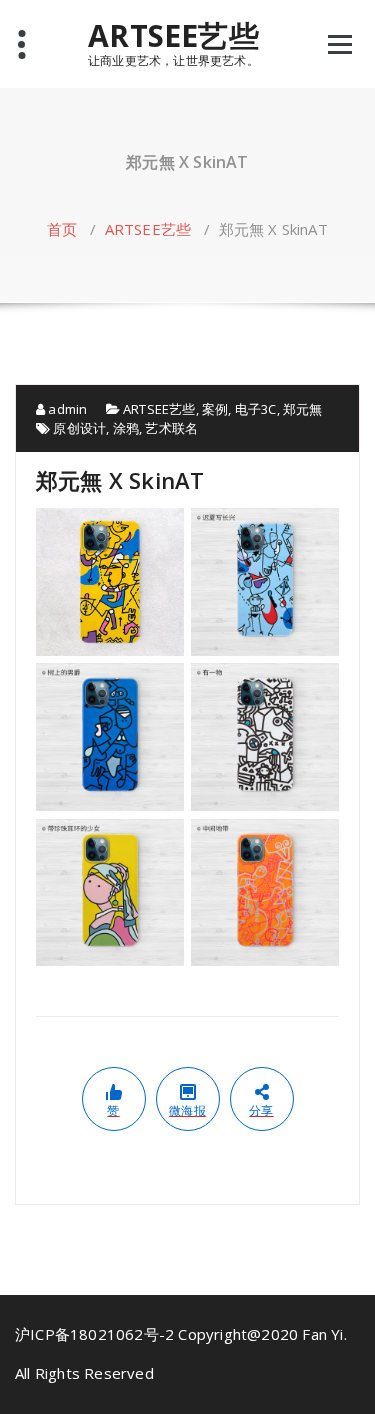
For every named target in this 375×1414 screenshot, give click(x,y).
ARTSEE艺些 (173, 36)
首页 (62, 229)
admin (66, 409)
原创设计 (79, 428)
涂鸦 (126, 428)
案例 (215, 409)
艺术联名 (171, 428)
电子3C (256, 409)
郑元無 (303, 409)
